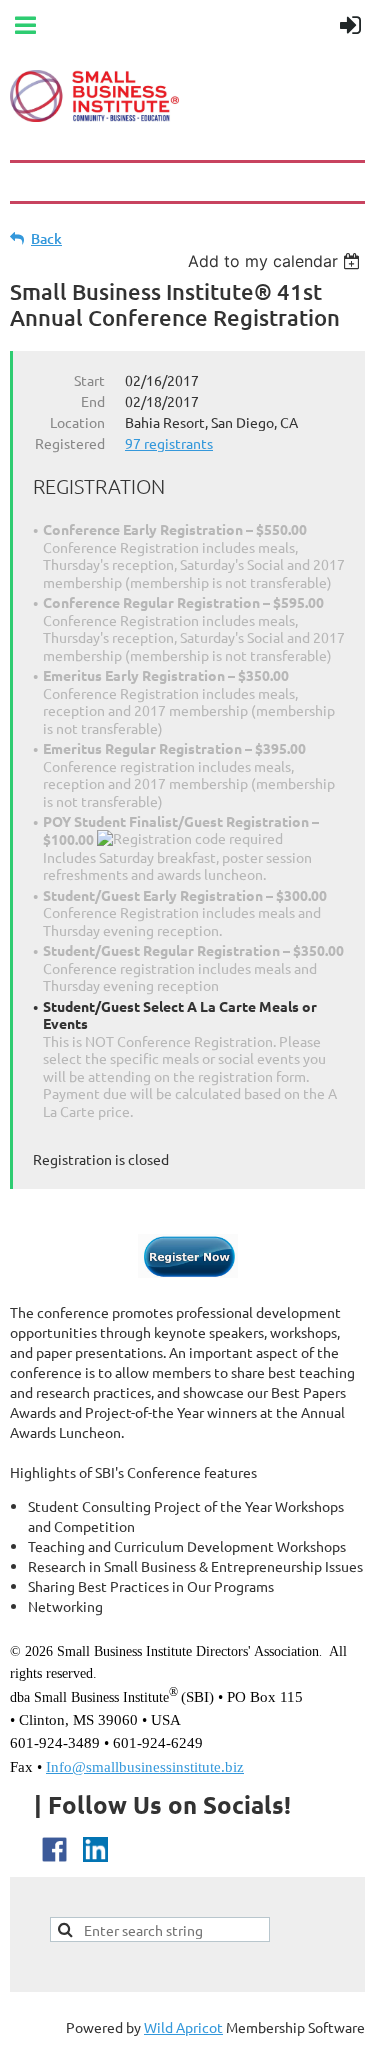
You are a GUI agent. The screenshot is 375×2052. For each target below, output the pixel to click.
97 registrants (169, 443)
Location (77, 422)
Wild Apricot (183, 2027)
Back (46, 238)
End (93, 401)
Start (89, 380)
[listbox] (276, 261)
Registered (70, 443)
